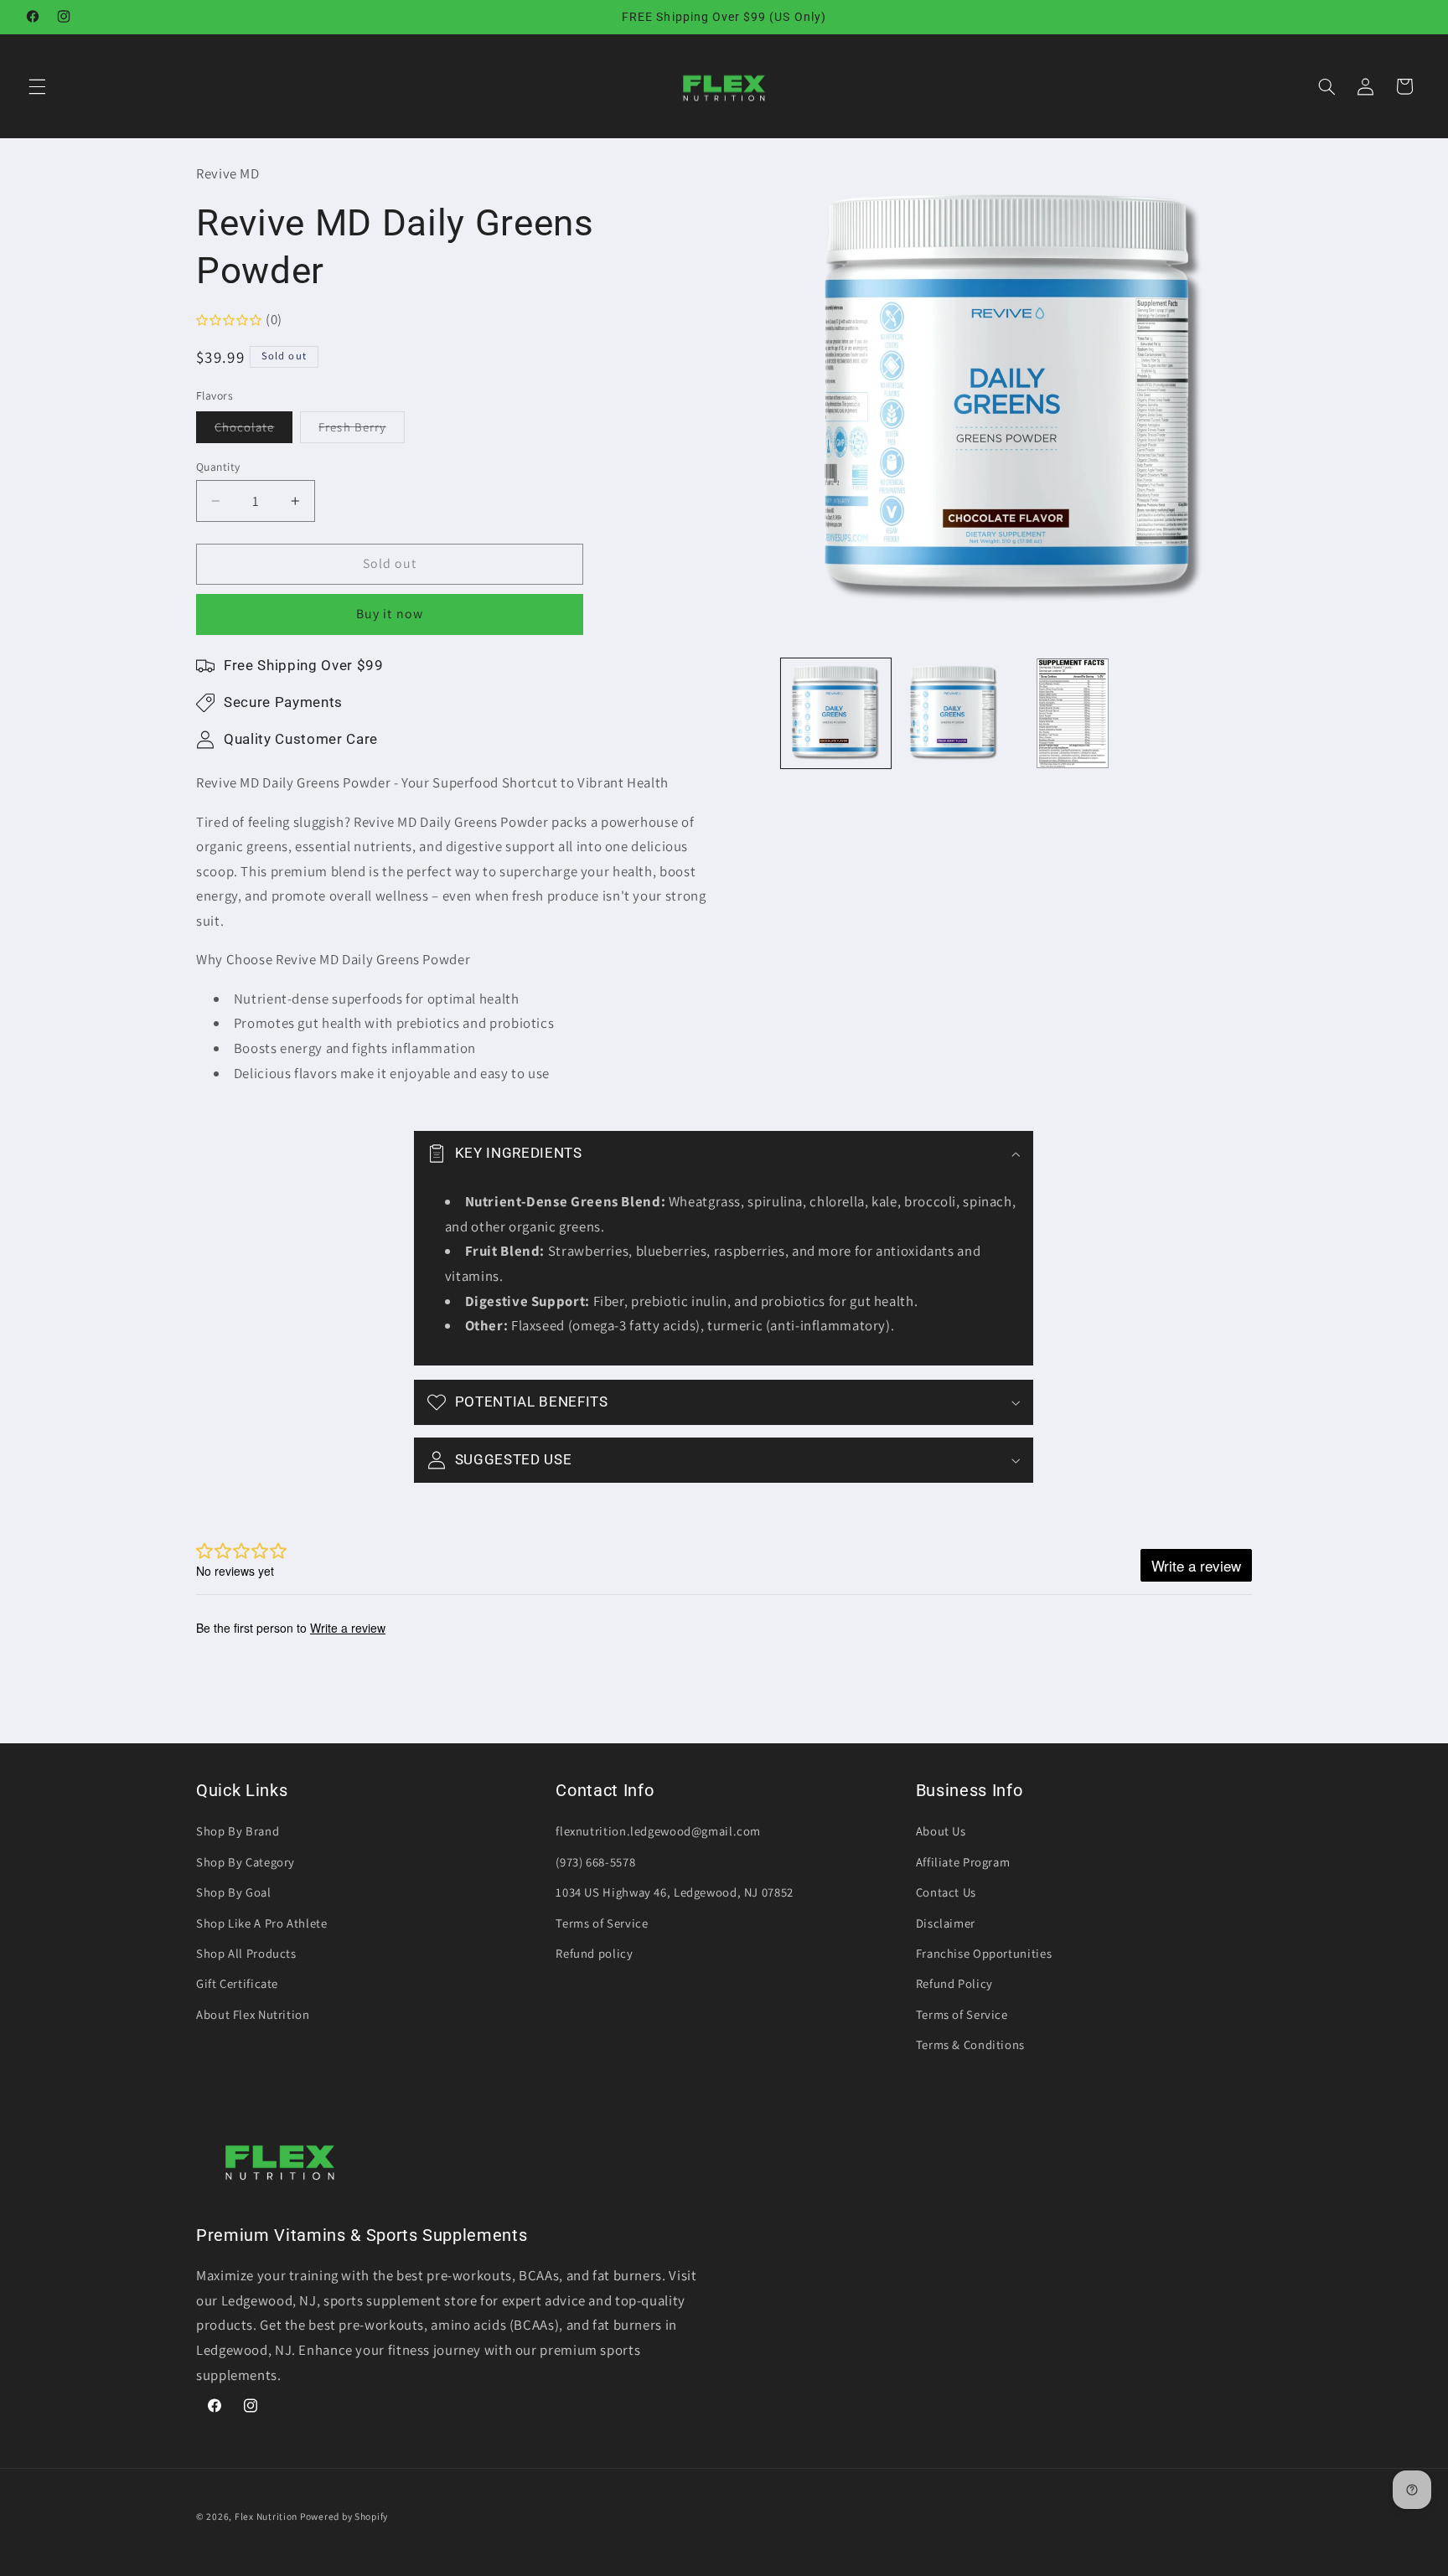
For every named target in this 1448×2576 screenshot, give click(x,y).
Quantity (218, 467)
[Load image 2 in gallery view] (954, 713)
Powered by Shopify (344, 2516)
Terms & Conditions (970, 2044)
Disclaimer (946, 1923)
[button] (37, 86)
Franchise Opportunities (984, 1953)
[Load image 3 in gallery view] (1073, 713)
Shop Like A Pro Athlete (262, 1923)
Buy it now (390, 614)
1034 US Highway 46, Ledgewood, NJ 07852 (675, 1892)
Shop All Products (246, 1953)
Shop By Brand (238, 1831)
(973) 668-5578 (595, 1862)
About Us (941, 1831)
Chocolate (253, 431)
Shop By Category (246, 1862)
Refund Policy (954, 1983)
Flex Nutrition (267, 2516)
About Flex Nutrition (253, 2014)
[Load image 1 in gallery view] (836, 713)
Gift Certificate (237, 1983)
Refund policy (594, 1953)
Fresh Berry (362, 431)
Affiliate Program (963, 1862)
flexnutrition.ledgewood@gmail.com (658, 1831)
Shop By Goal (234, 1892)
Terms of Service (602, 1923)
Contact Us (946, 1892)
